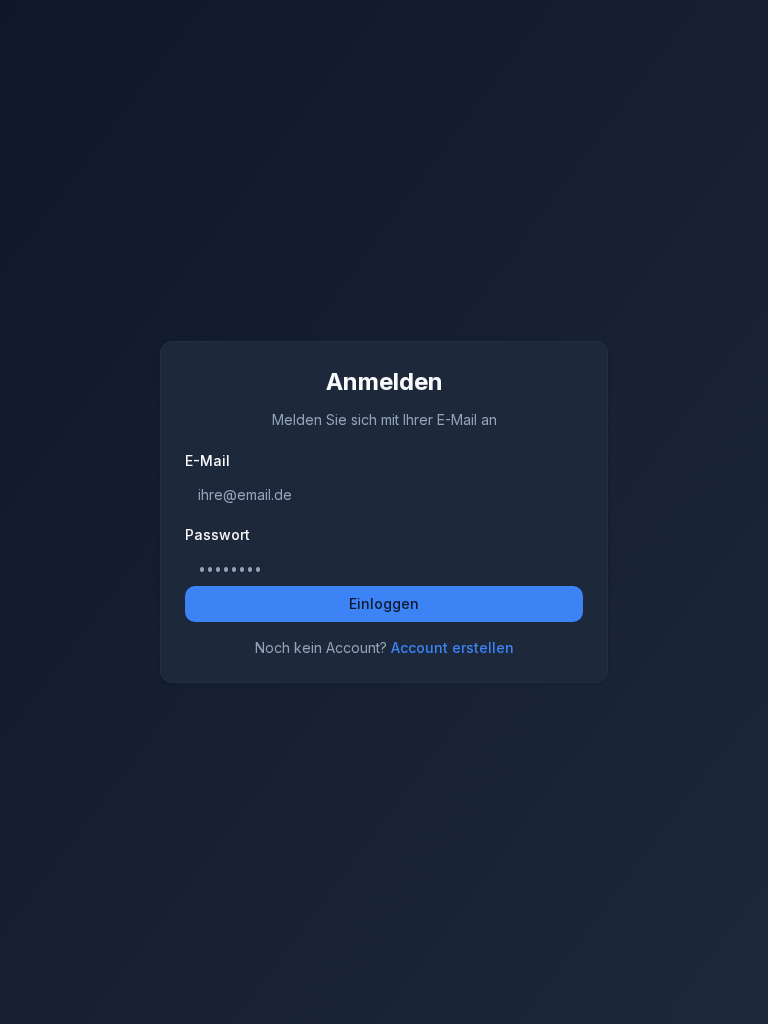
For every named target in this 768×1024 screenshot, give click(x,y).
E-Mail (207, 461)
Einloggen (384, 603)
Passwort (217, 535)
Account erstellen (452, 647)
